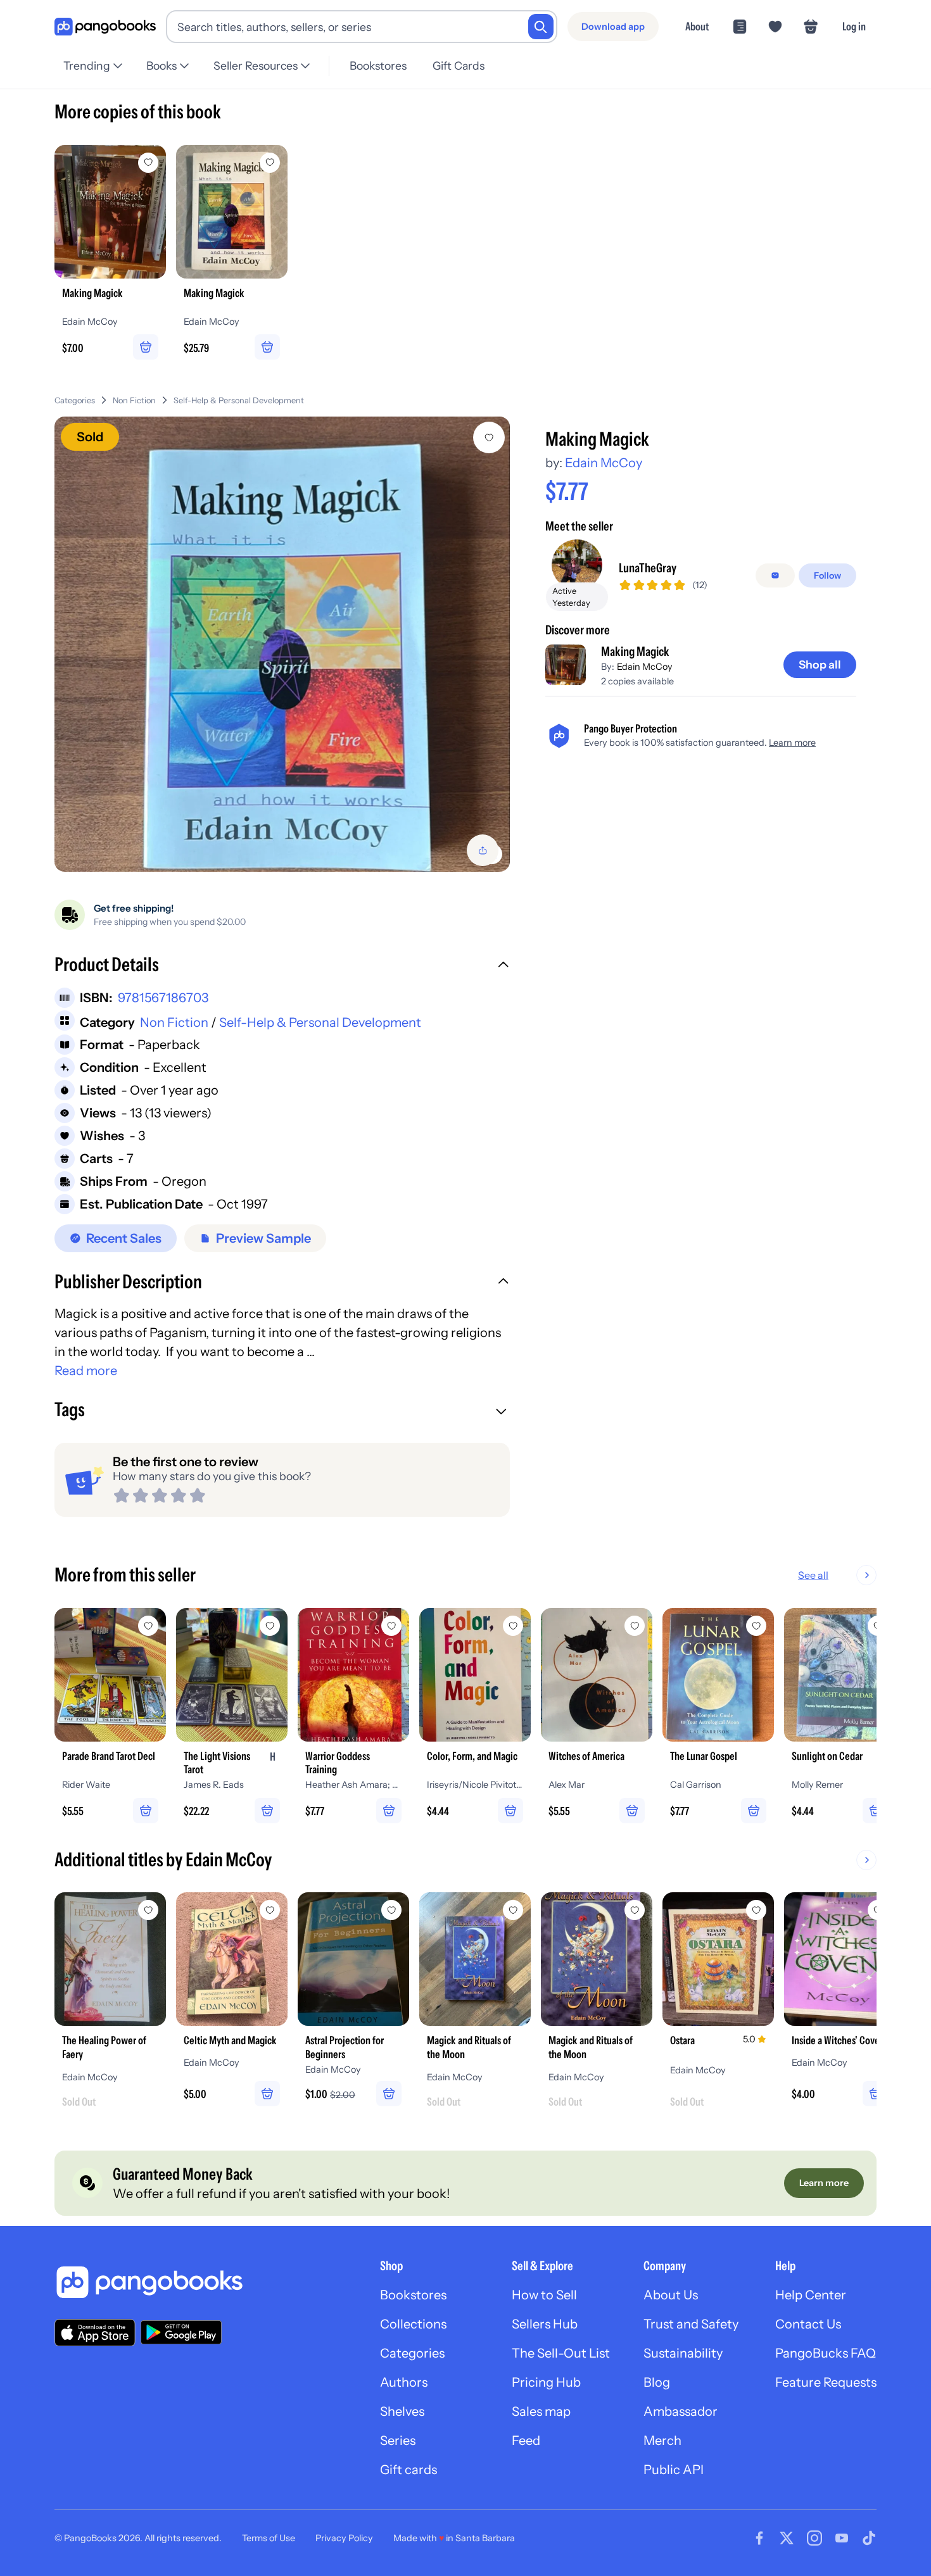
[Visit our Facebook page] (759, 2538)
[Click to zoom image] (282, 644)
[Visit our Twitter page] (787, 2538)
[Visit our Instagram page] (814, 2538)
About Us (671, 2295)
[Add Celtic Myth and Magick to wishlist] (270, 1910)
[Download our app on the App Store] (95, 2333)
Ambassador (681, 2411)
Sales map (541, 2411)
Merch (662, 2441)
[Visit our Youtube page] (842, 2538)
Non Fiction (134, 400)
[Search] (541, 27)
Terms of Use (269, 2538)
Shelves (402, 2411)
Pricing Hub (546, 2382)
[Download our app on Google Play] (181, 2332)
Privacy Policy (344, 2538)
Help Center (811, 2295)
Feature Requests (826, 2382)
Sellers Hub (545, 2324)
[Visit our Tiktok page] (869, 2538)
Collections (413, 2324)
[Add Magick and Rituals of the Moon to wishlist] (513, 1910)
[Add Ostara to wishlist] (756, 1910)
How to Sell (544, 2295)
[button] (282, 966)
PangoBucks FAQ (826, 2353)
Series (398, 2441)
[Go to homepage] (105, 27)
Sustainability (683, 2353)
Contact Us (808, 2324)
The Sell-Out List (561, 2353)
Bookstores (378, 66)
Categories (75, 400)
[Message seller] (775, 575)
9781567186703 (163, 998)
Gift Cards (459, 66)
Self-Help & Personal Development (239, 400)
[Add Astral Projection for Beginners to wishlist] (391, 1910)
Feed (526, 2441)
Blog (657, 2382)
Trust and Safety (691, 2324)
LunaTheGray (648, 568)
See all (813, 1575)
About (697, 26)
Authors (404, 2382)
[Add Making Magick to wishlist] (489, 437)
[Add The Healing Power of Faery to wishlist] (148, 1910)
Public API (674, 2470)
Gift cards (408, 2470)
